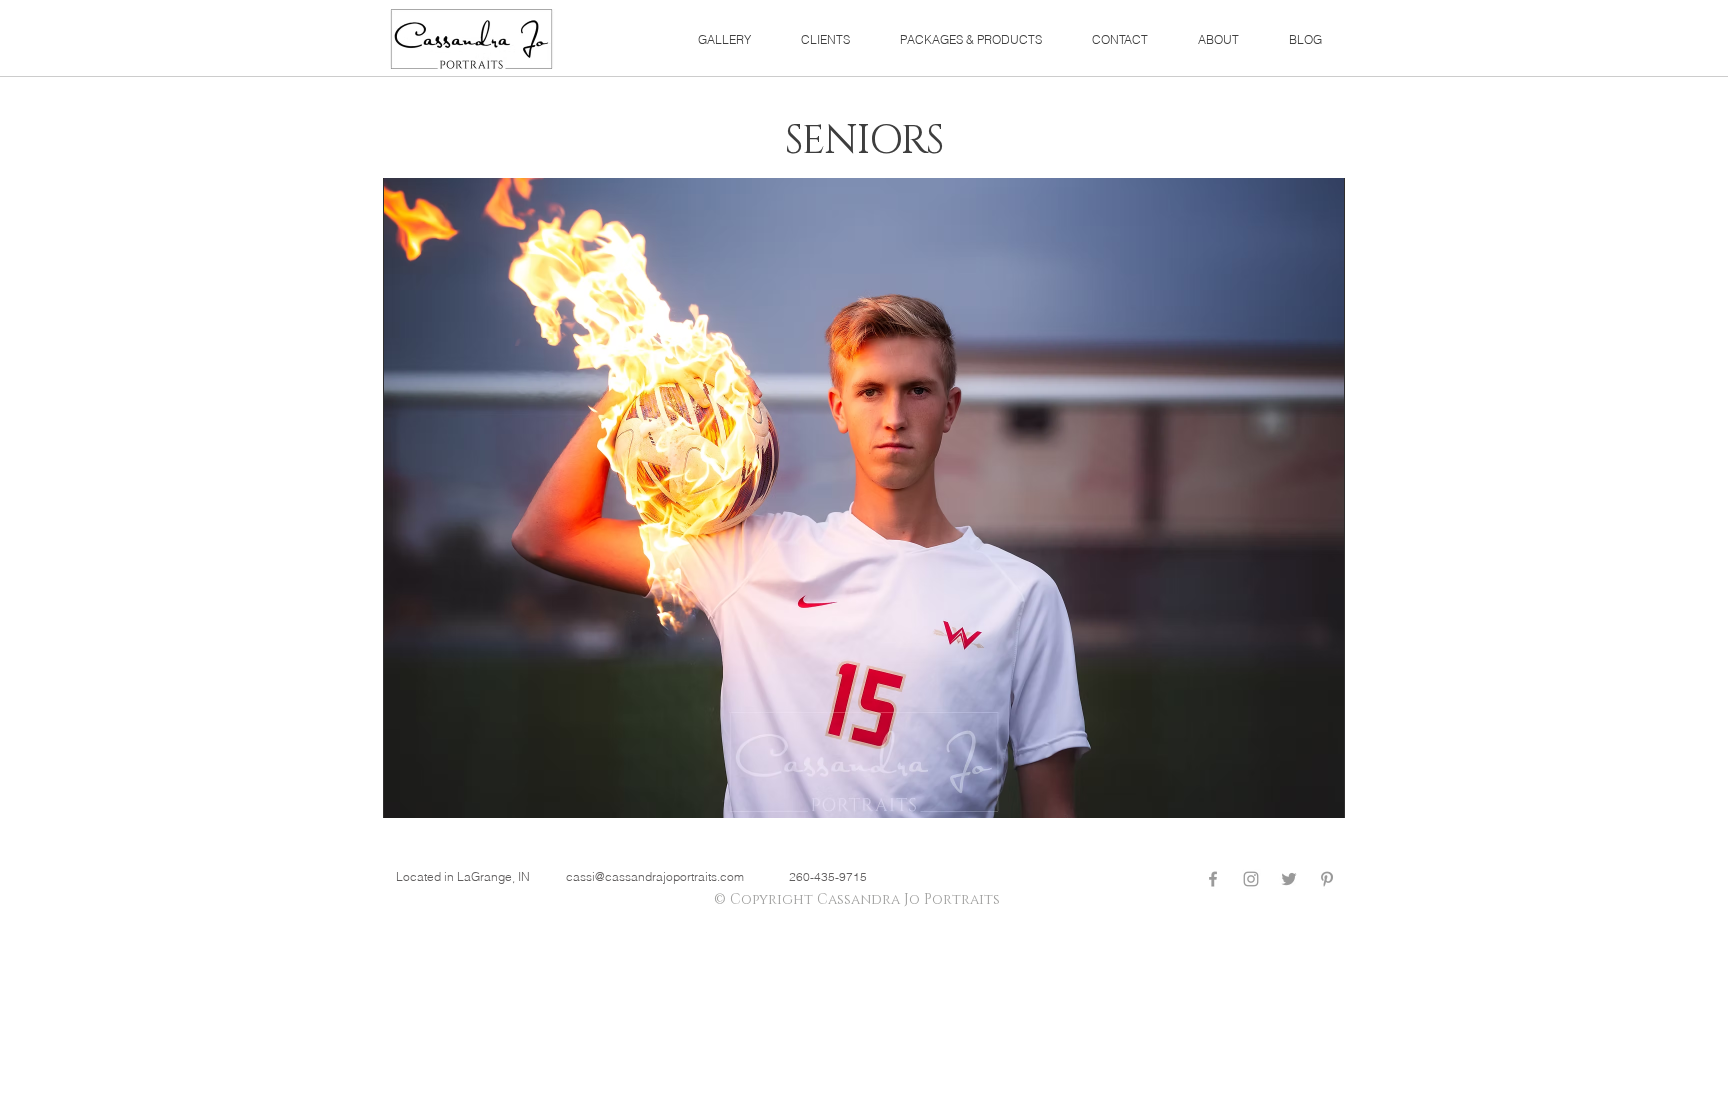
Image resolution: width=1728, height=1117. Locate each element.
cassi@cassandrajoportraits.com (655, 876)
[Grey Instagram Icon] (1251, 879)
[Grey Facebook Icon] (1213, 879)
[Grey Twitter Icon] (1289, 879)
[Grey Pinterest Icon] (1327, 879)
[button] (724, 39)
